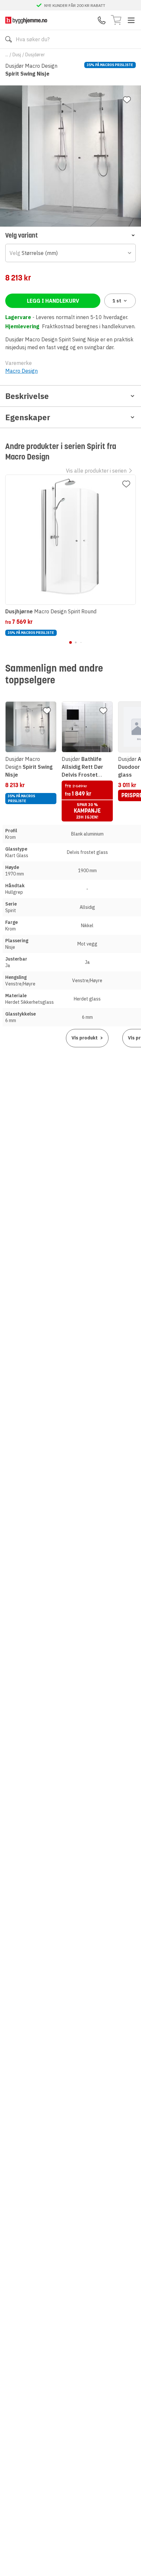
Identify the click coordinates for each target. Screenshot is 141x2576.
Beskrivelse (27, 396)
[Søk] (9, 39)
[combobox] (70, 253)
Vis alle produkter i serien (96, 471)
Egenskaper (28, 417)
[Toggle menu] (131, 20)
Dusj (17, 55)
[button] (70, 235)
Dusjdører (35, 55)
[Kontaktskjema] (102, 20)
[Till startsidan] (26, 20)
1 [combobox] (117, 301)
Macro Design (21, 371)
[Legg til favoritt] (127, 100)
